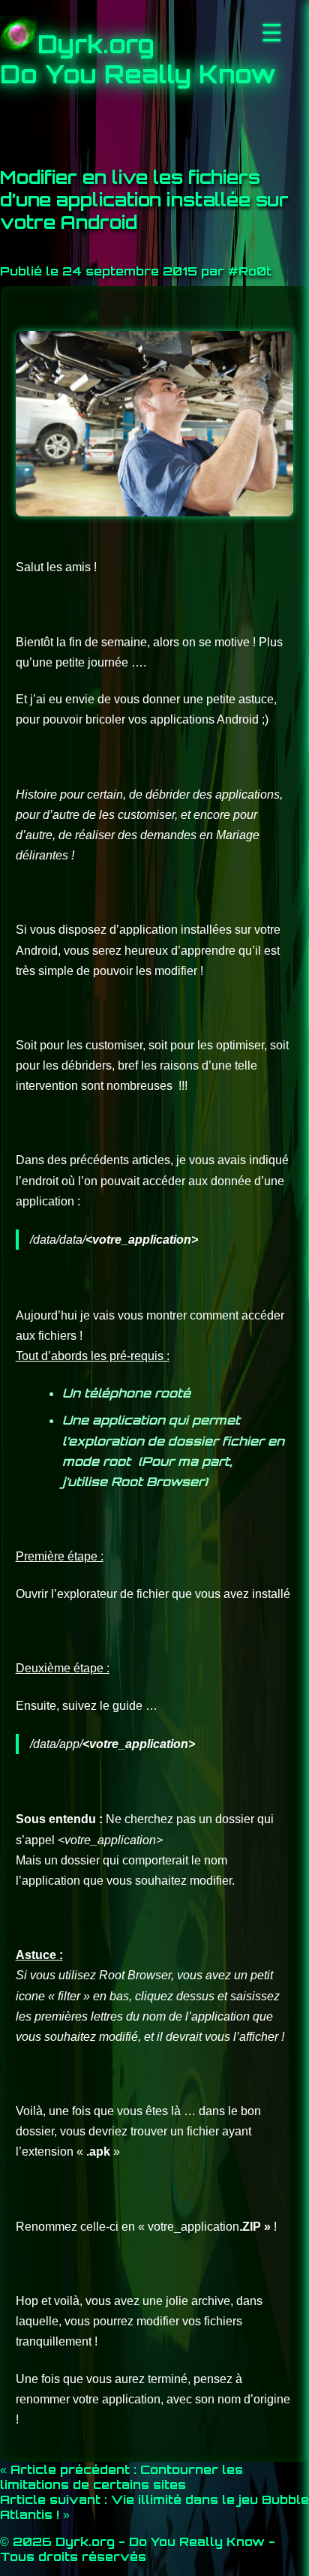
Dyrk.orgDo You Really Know (138, 59)
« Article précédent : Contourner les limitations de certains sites (121, 2477)
